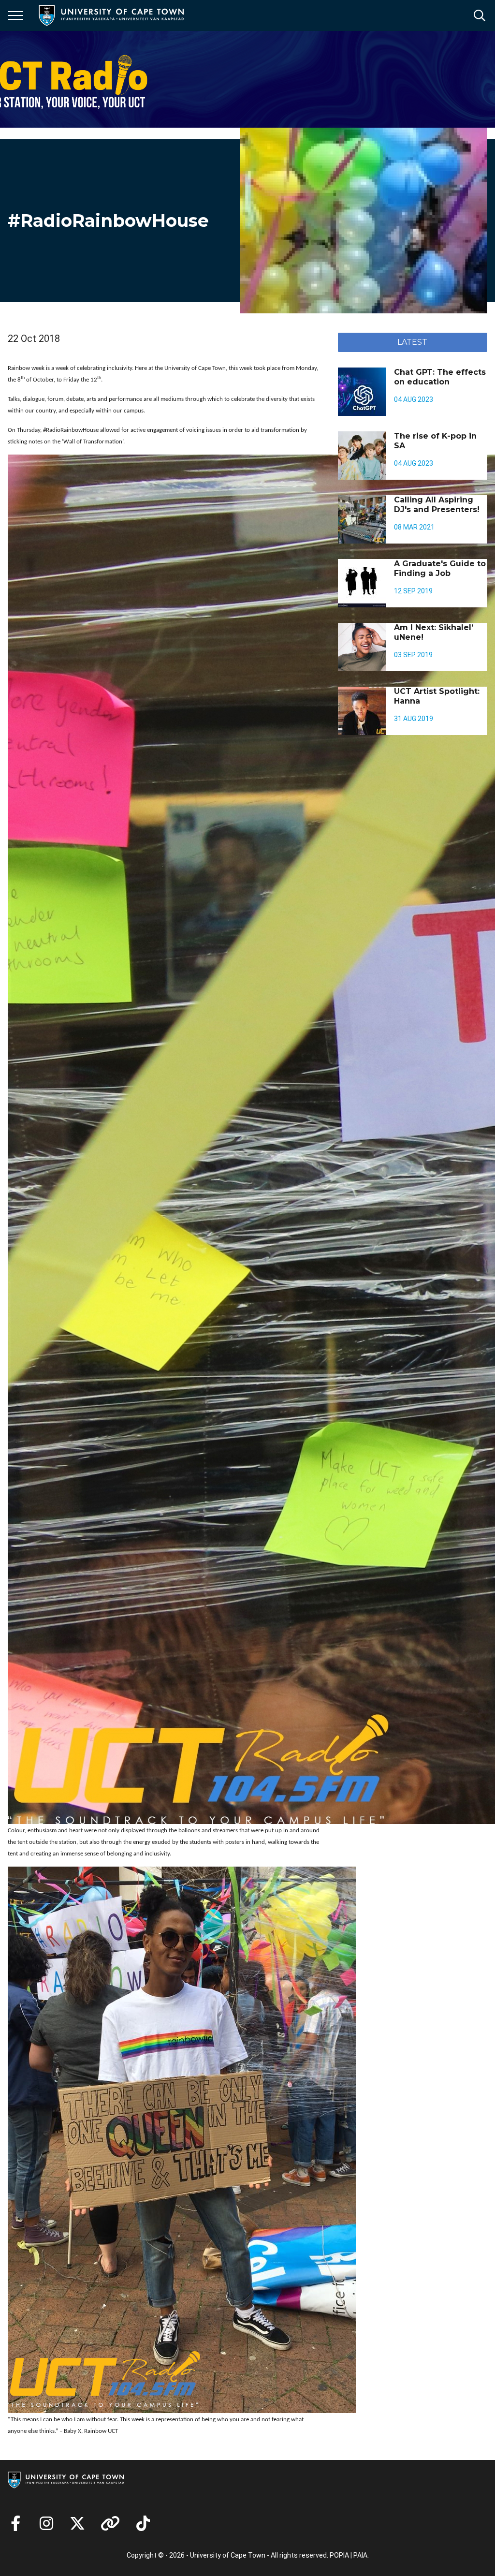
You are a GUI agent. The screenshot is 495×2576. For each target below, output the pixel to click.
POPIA (339, 2555)
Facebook (15, 2523)
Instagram (46, 2523)
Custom (110, 2523)
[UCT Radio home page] (51, 79)
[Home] (66, 2479)
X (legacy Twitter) (77, 2523)
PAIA (360, 2555)
